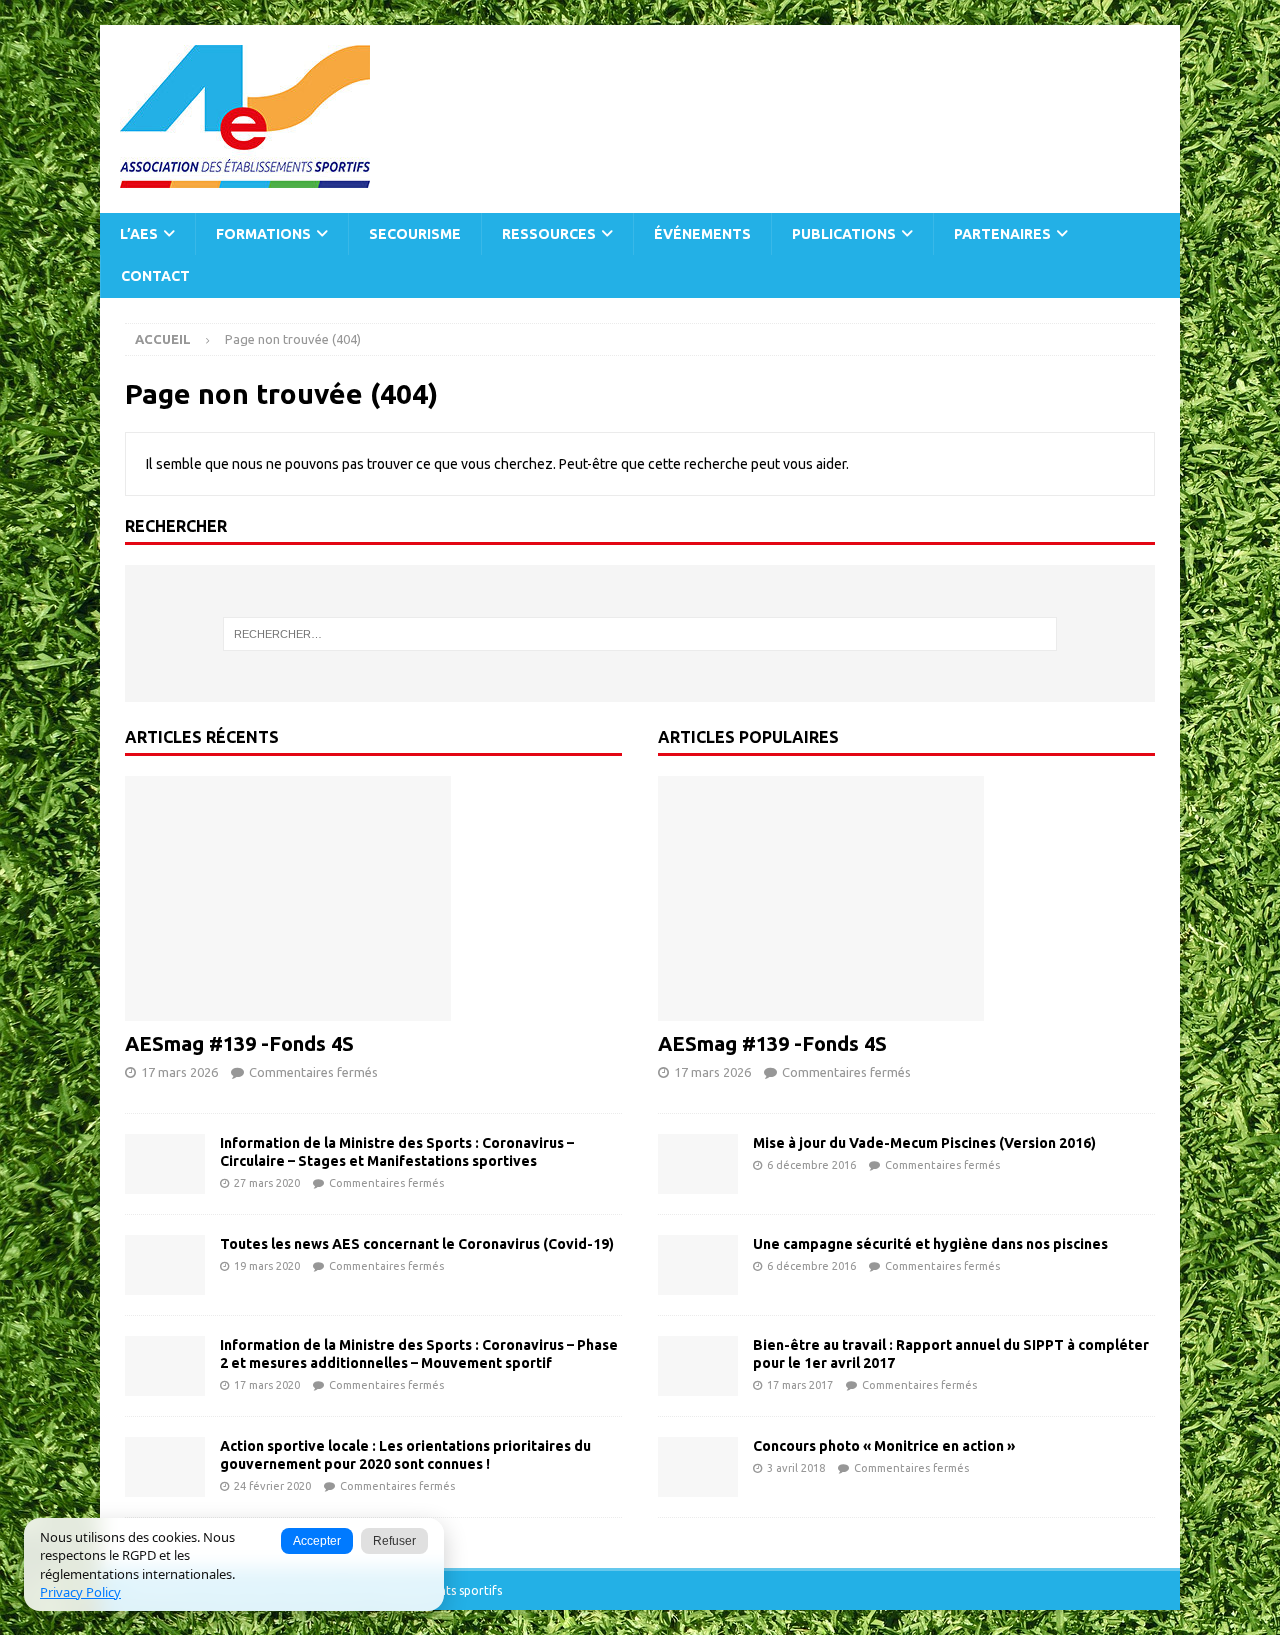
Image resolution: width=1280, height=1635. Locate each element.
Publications (844, 234)
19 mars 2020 (267, 1266)
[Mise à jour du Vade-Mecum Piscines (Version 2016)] (698, 1164)
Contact (155, 276)
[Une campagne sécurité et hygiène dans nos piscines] (698, 1265)
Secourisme (415, 234)
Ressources (549, 234)
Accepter (317, 1541)
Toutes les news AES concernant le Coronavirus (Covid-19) (417, 1244)
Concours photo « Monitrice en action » (884, 1446)
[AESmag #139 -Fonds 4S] (373, 898)
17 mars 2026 (179, 1072)
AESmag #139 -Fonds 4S (239, 1043)
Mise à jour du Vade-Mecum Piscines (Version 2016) (924, 1143)
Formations (263, 234)
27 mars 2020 (267, 1183)
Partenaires (1002, 234)
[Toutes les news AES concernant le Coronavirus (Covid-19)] (165, 1265)
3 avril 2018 (796, 1468)
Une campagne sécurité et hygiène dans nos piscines (930, 1244)
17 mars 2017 (800, 1385)
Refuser (394, 1541)
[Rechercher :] (640, 634)
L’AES (139, 234)
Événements (702, 234)
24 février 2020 (272, 1486)
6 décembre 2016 (811, 1165)
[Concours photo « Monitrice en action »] (698, 1467)
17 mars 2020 (267, 1385)
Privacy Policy (80, 1592)
